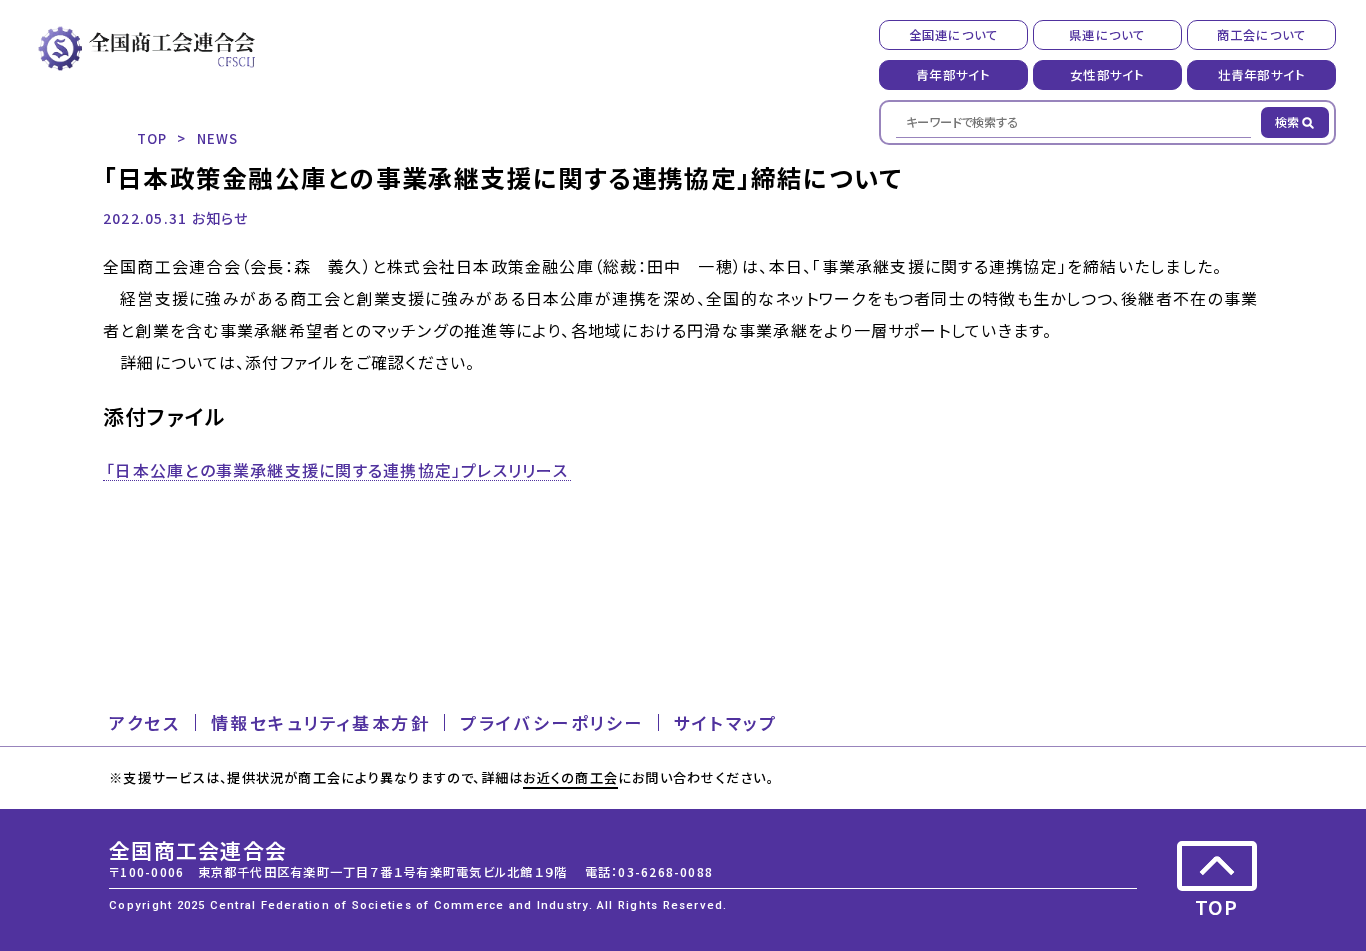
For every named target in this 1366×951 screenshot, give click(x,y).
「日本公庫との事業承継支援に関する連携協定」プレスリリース (337, 471)
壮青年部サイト (1262, 75)
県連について (1107, 35)
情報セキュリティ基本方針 (321, 722)
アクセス (144, 722)
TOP (152, 138)
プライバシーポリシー (552, 722)
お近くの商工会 (570, 777)
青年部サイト (953, 75)
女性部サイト (1107, 75)
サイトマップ (725, 722)
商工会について (1262, 35)
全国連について (954, 35)
